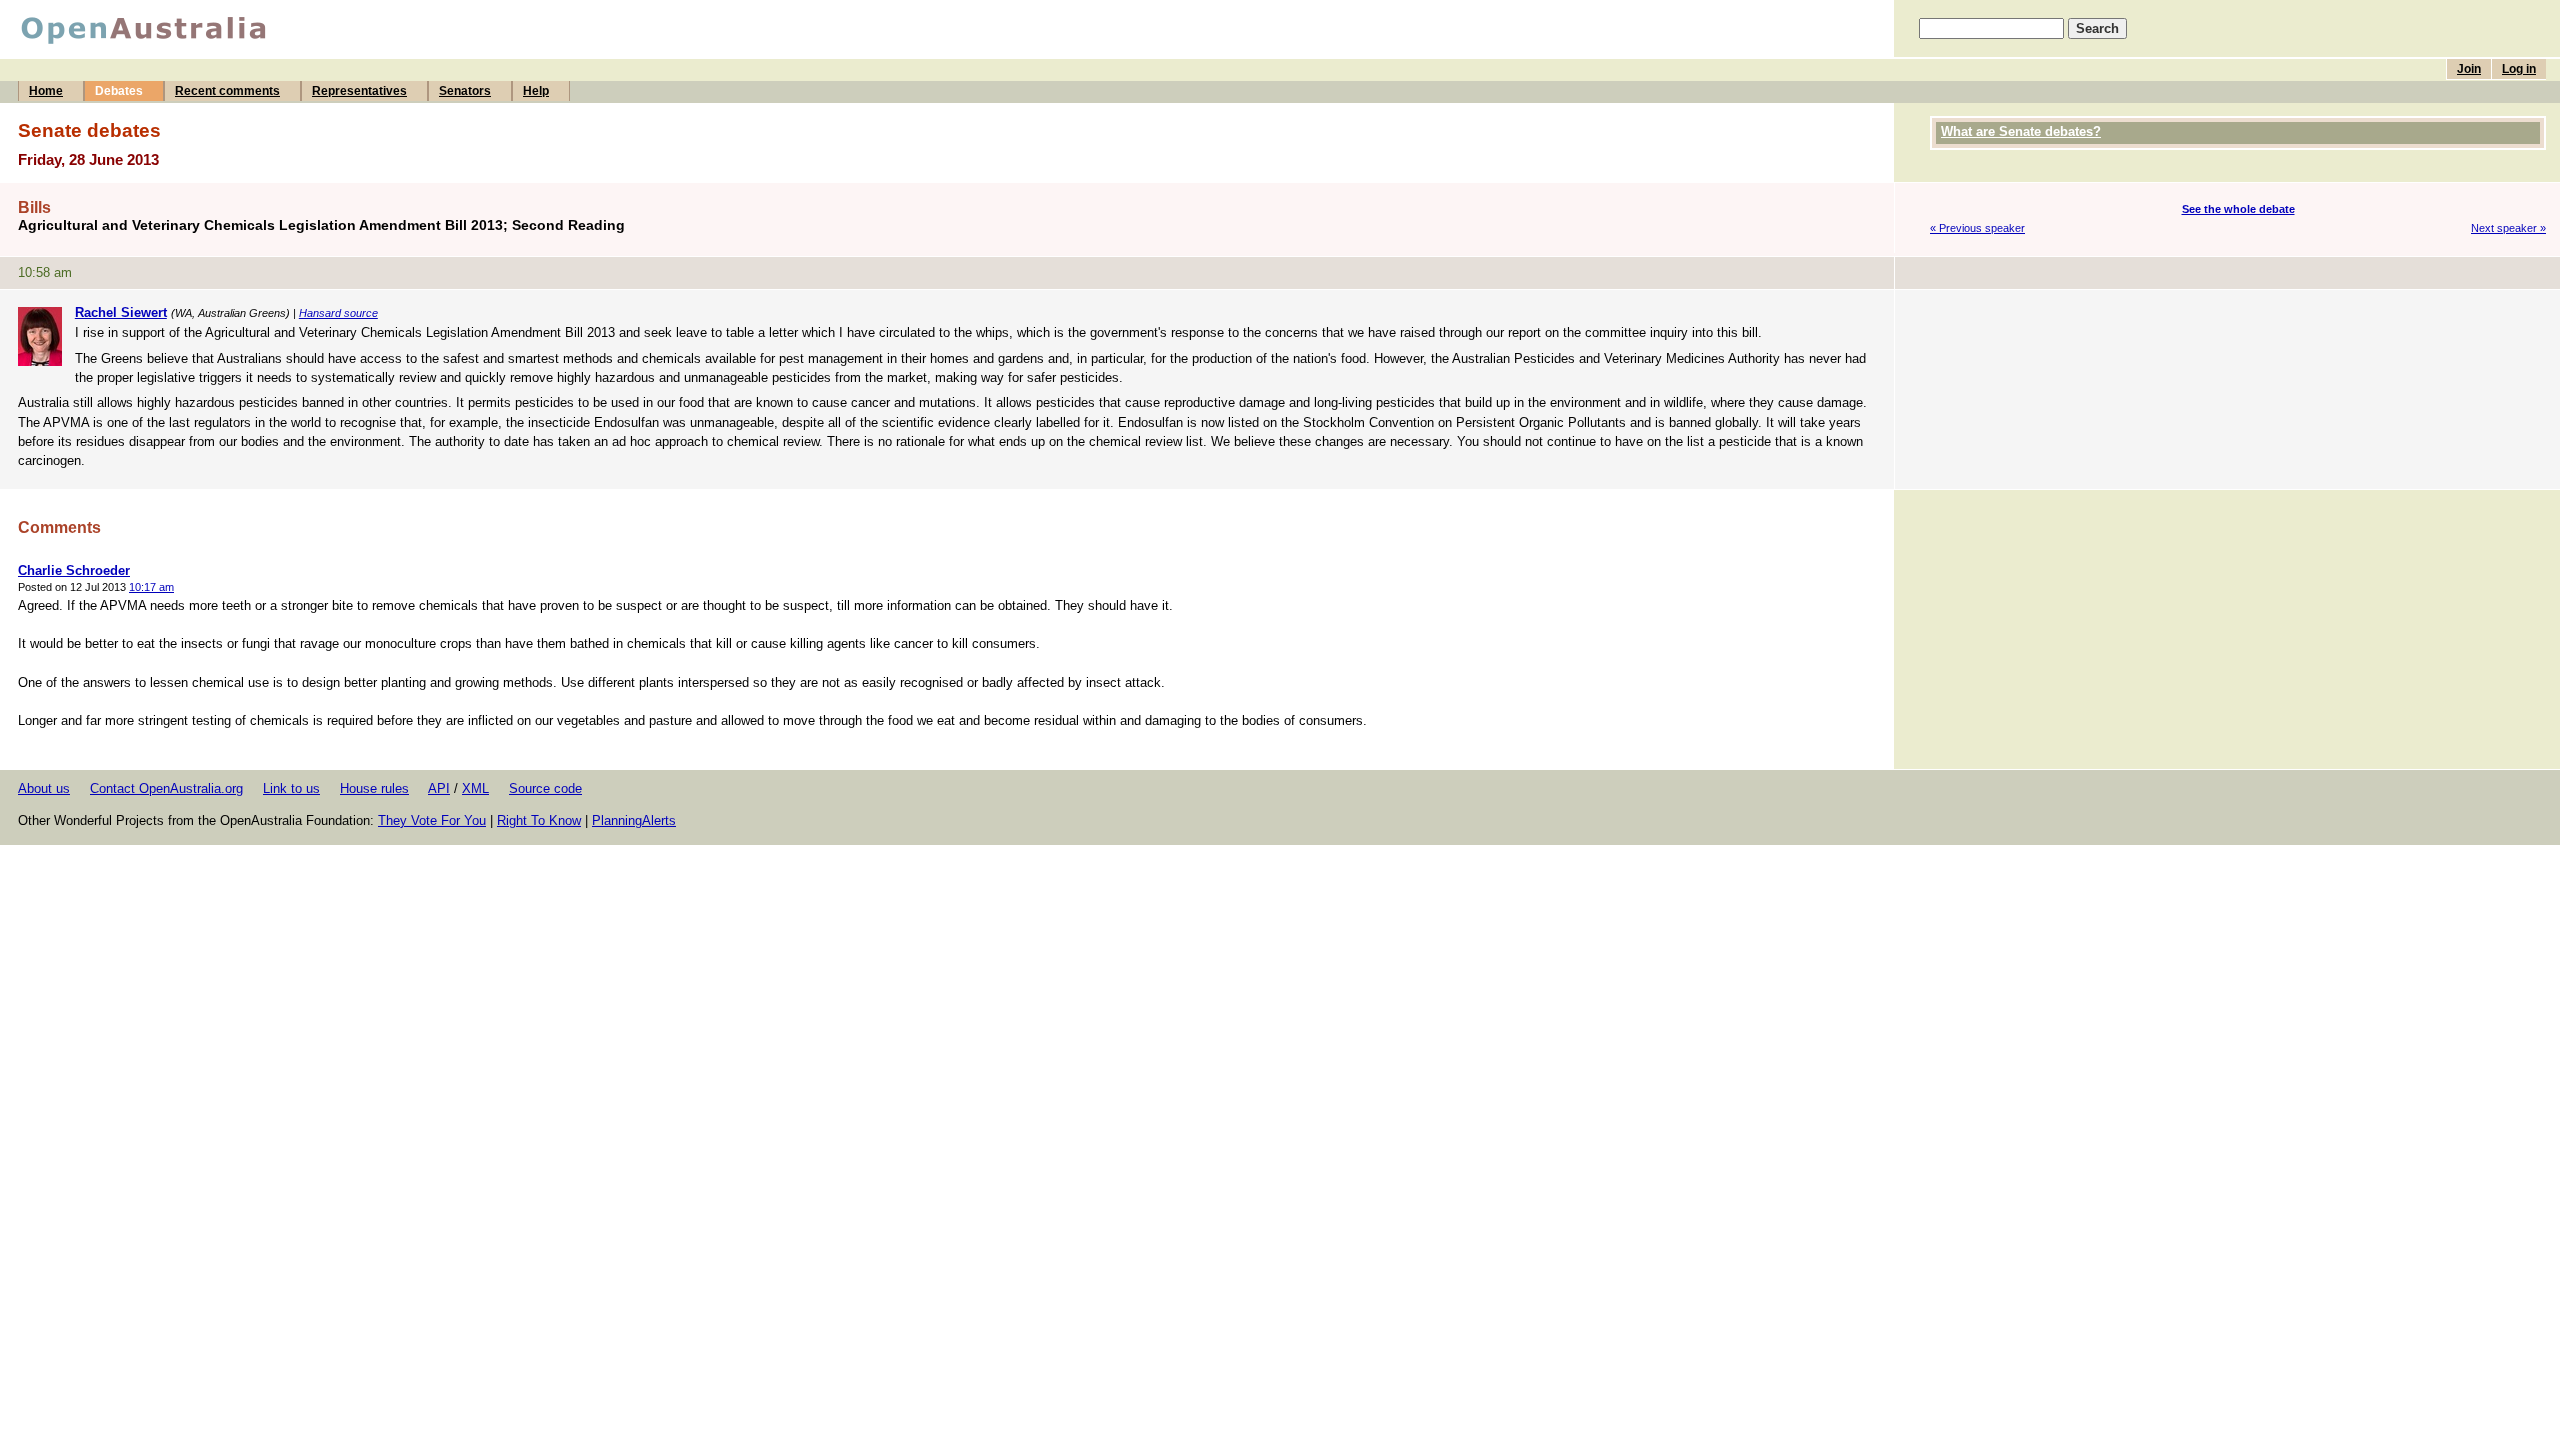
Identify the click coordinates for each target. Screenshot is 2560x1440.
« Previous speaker (1977, 228)
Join (2469, 69)
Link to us (291, 788)
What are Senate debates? (2021, 131)
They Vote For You (432, 820)
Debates (119, 91)
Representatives (359, 91)
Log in (2519, 69)
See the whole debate (2238, 209)
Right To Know (539, 820)
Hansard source (338, 313)
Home (46, 91)
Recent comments (227, 91)
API (439, 788)
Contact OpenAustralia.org (166, 788)
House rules (374, 788)
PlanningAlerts (634, 820)
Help (536, 91)
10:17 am (151, 587)
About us (44, 788)
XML (475, 788)
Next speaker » (2508, 228)
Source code (545, 788)
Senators (465, 91)
